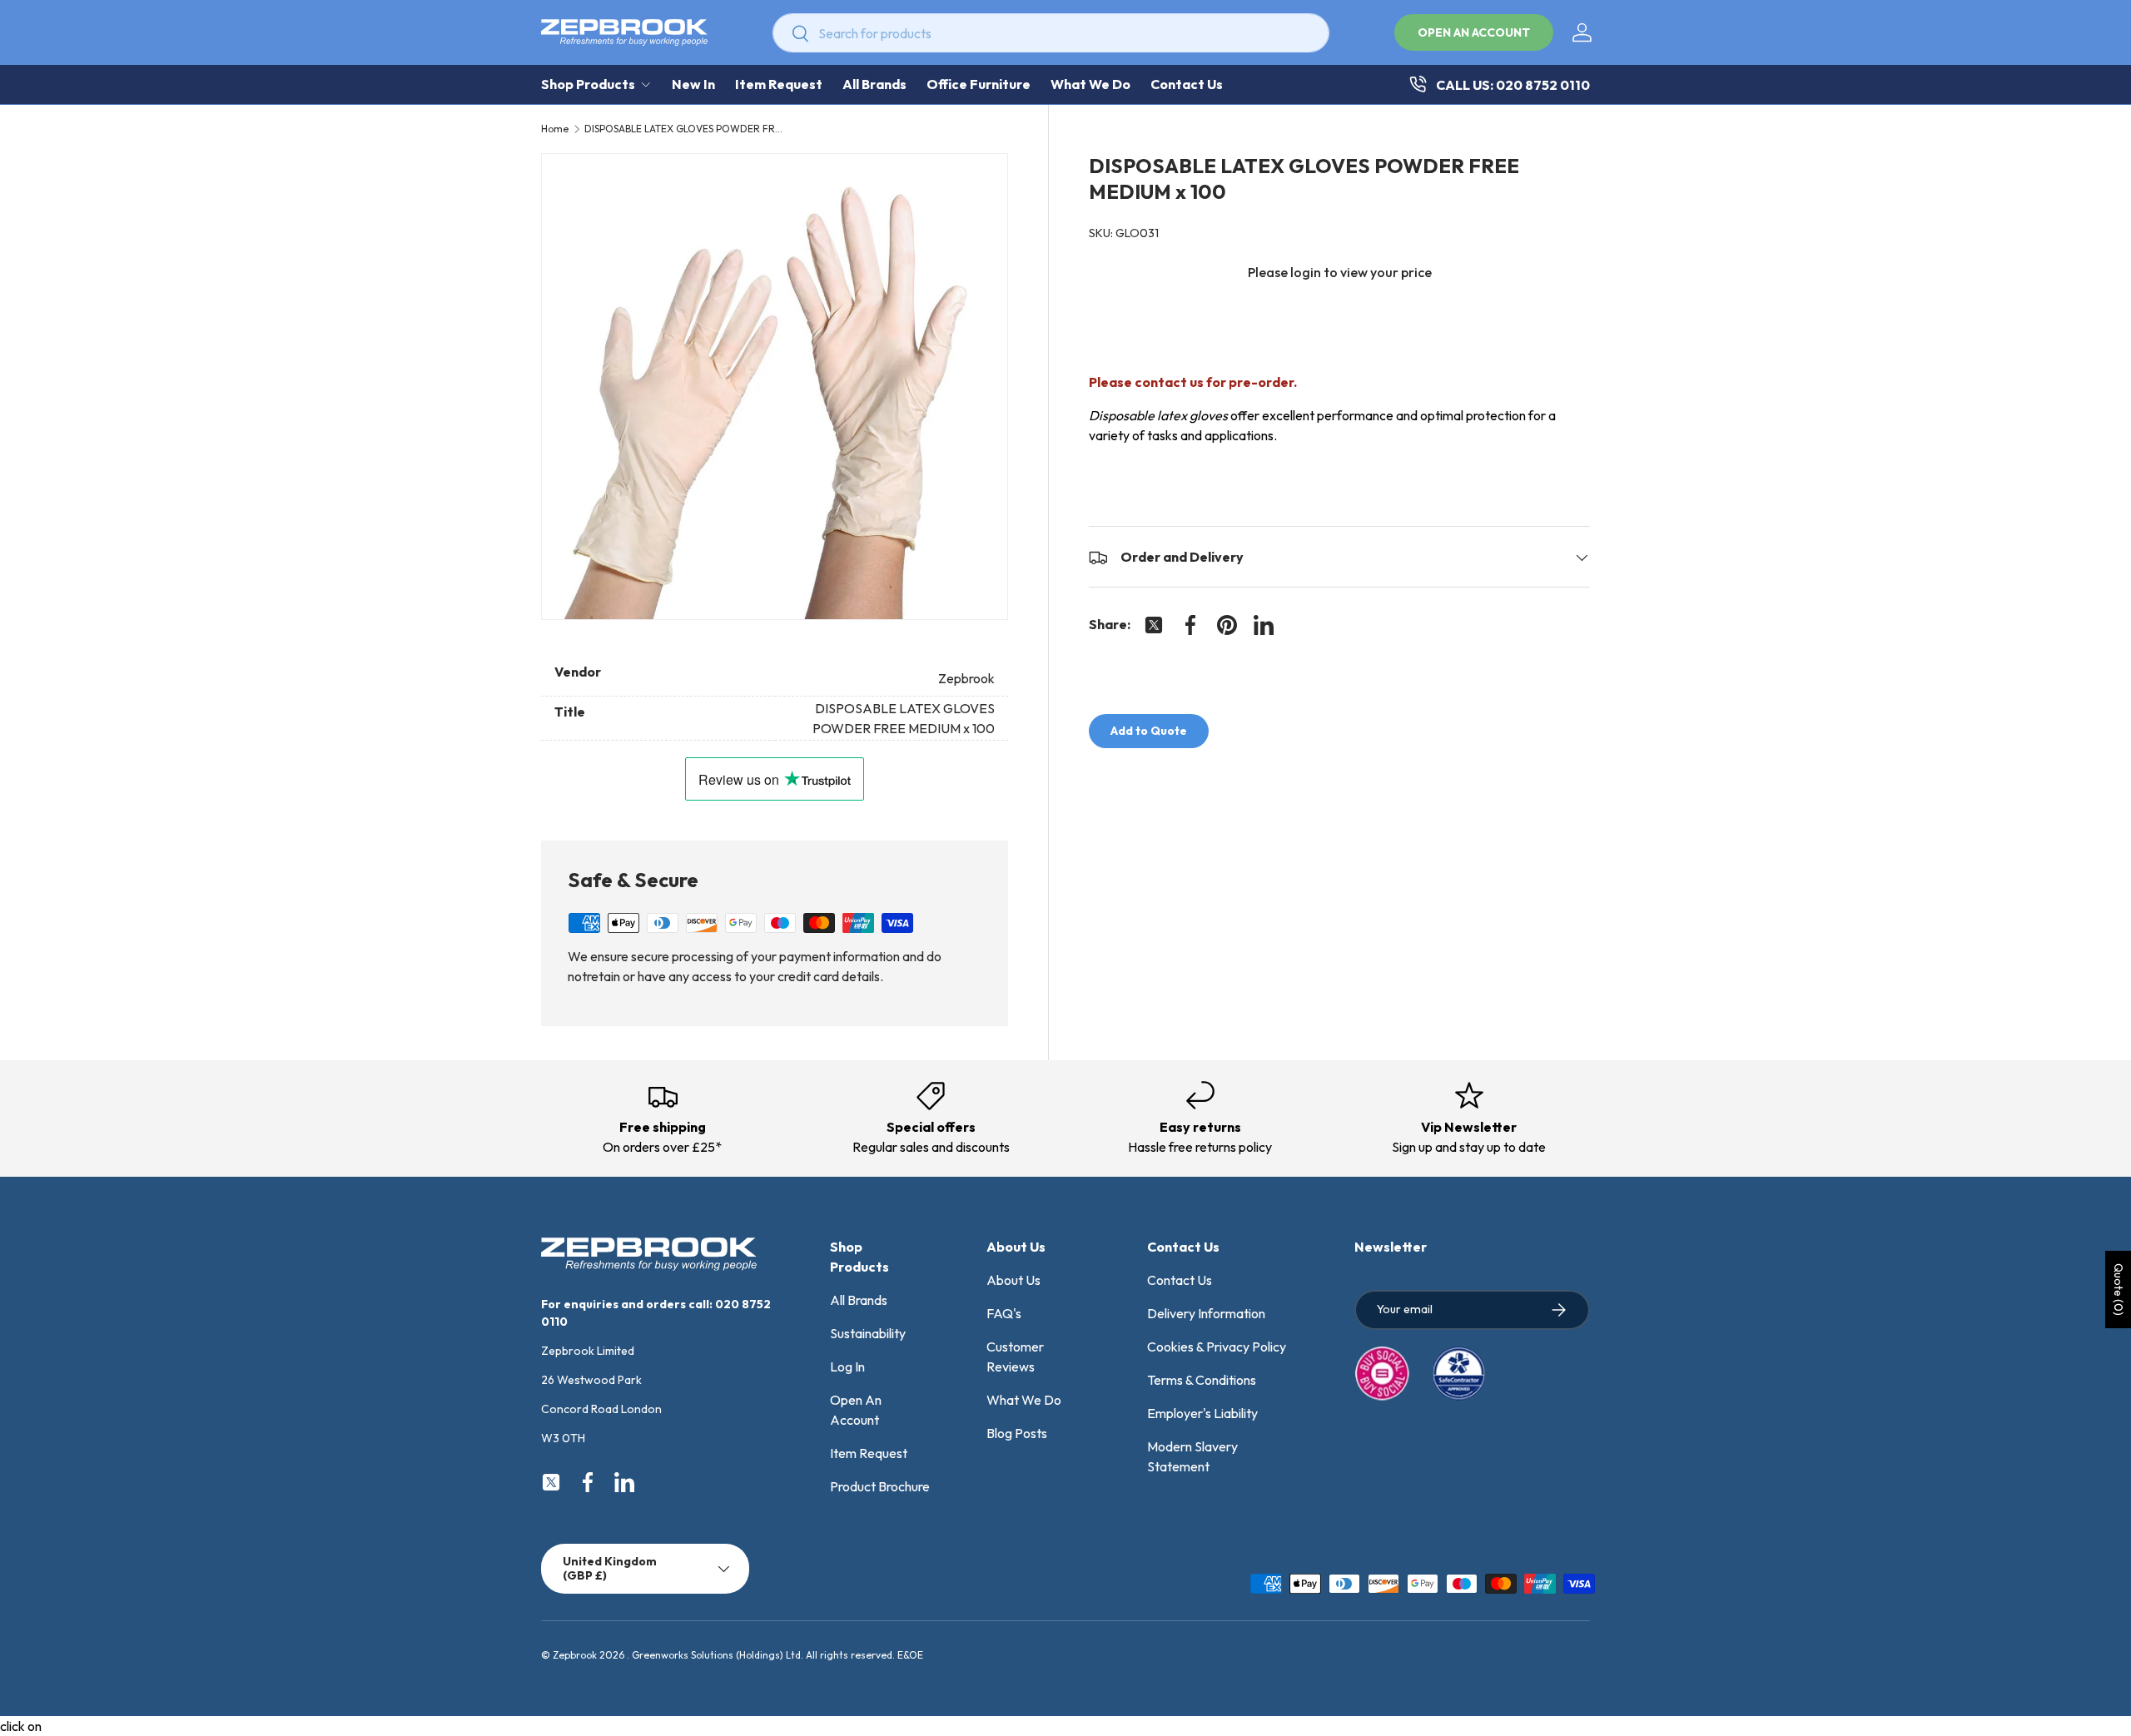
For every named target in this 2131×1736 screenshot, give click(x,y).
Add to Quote (1149, 732)
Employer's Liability (1202, 1413)
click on (21, 1726)
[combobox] (1051, 33)
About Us (1013, 1280)
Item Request (779, 84)
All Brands (874, 84)
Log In (847, 1366)
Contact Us (1187, 84)
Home (555, 129)
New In (693, 84)
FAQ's (1004, 1313)
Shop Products (588, 84)
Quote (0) (2119, 1290)
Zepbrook (575, 1655)
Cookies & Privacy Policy (1217, 1347)
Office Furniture (979, 84)
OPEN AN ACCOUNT (1474, 32)
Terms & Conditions (1202, 1380)
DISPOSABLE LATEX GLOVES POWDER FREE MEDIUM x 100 (684, 129)
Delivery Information (1206, 1313)
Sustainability (868, 1333)
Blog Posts (1017, 1433)
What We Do (1090, 84)
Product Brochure (880, 1486)
